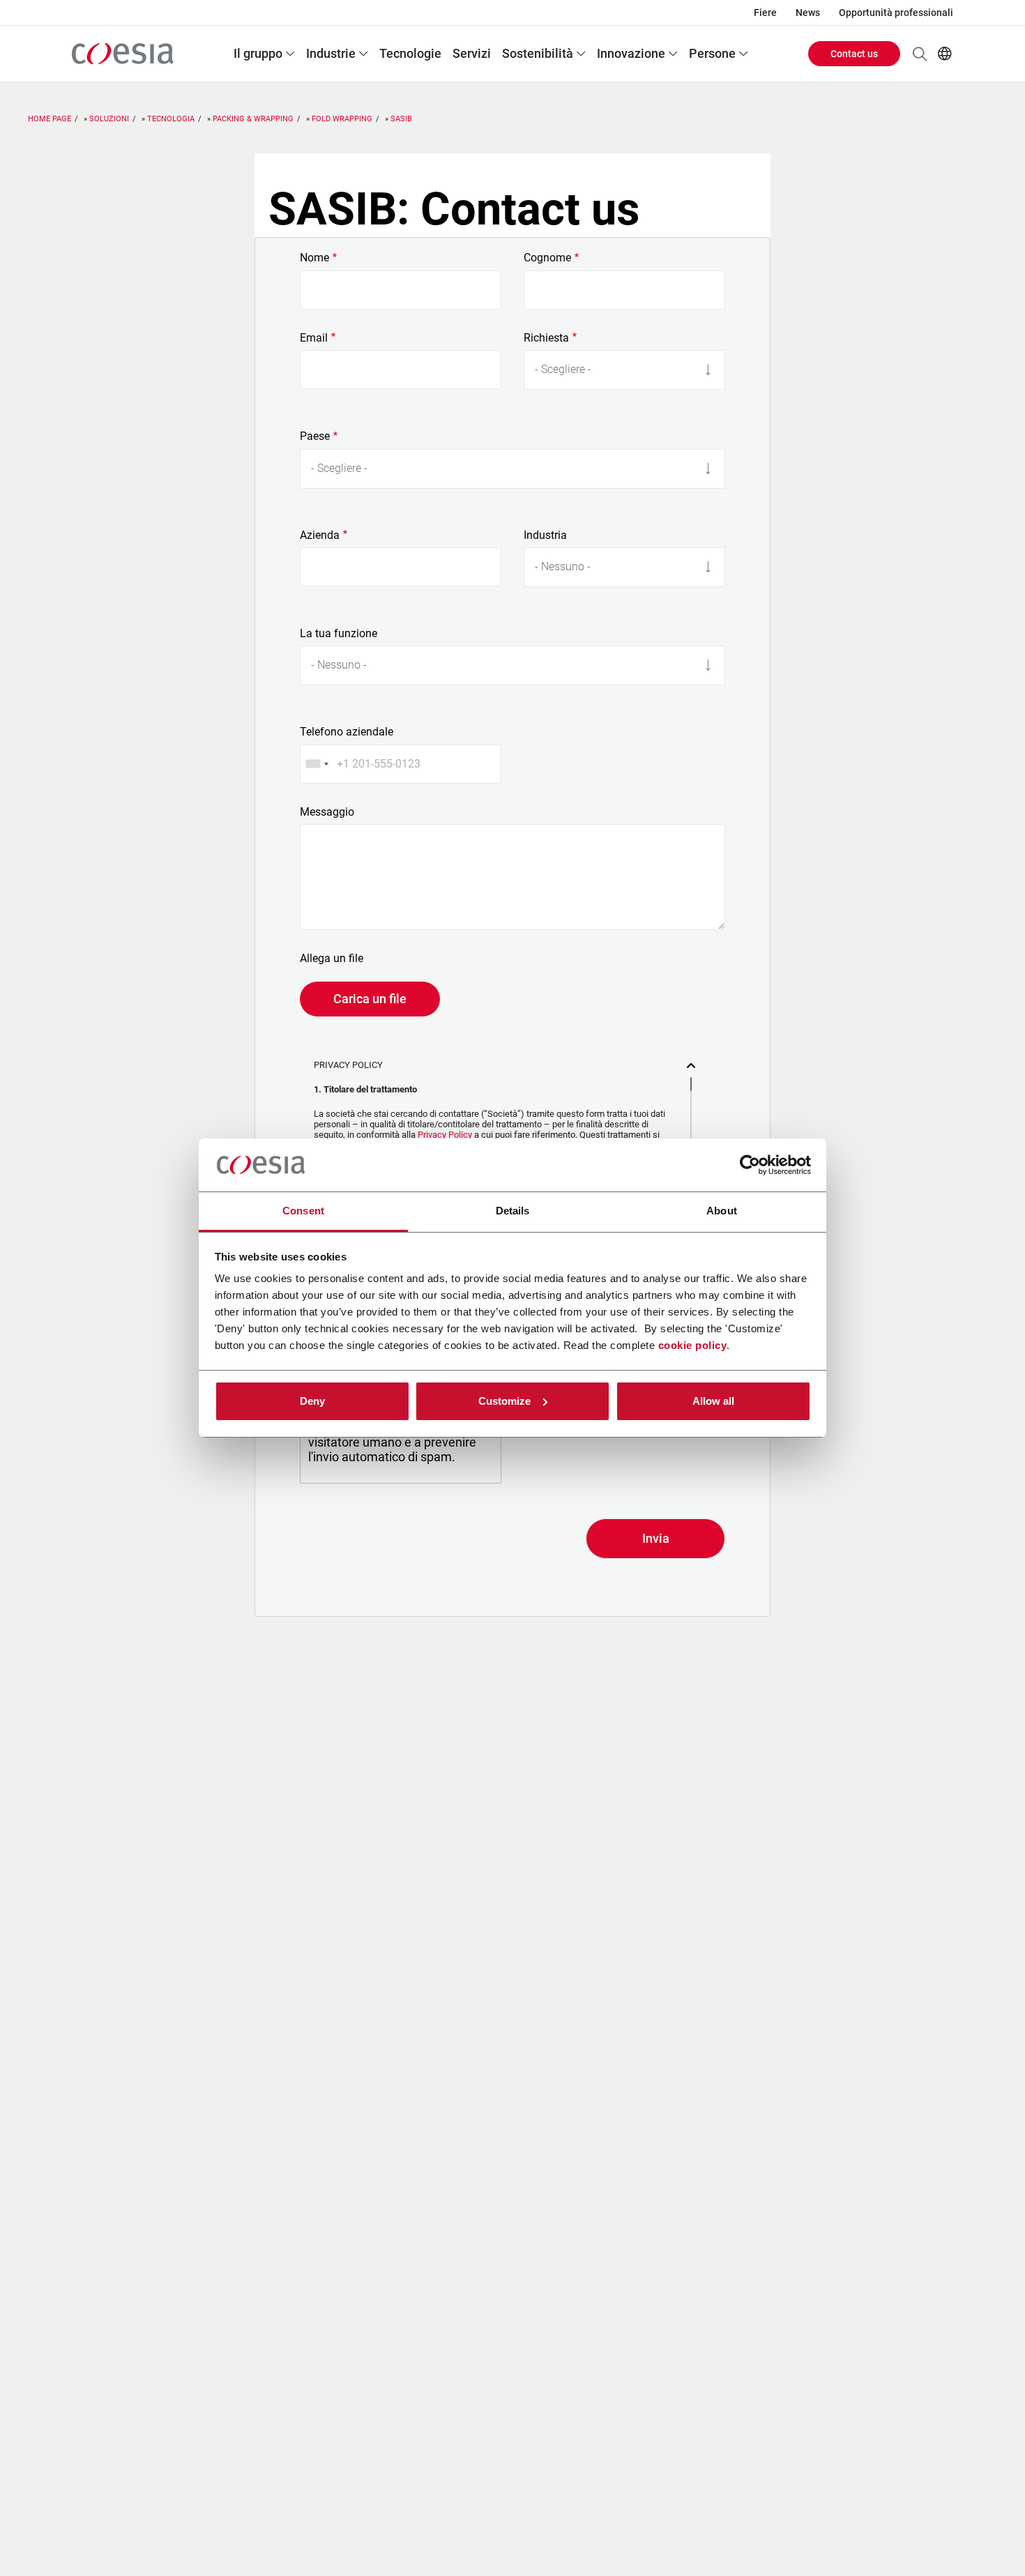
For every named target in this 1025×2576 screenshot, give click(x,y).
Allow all (713, 1401)
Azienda (320, 535)
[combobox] (317, 764)
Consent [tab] (303, 1211)
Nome (314, 258)
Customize (504, 1401)
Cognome (547, 258)
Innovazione (631, 53)
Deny (312, 1401)
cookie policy (693, 1345)
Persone (712, 53)
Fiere (765, 13)
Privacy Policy (445, 1135)
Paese (315, 436)
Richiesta (546, 338)
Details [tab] (513, 1211)
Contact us (854, 54)
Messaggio (327, 812)
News (808, 13)
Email (314, 338)
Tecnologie (410, 53)
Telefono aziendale (347, 732)
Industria (545, 535)
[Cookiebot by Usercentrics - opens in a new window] (750, 1165)
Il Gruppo (258, 53)
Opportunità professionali (896, 13)
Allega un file (332, 959)
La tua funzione (339, 634)
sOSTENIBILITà (538, 53)
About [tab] (722, 1211)
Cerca (920, 54)
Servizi (472, 53)
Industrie (331, 53)
